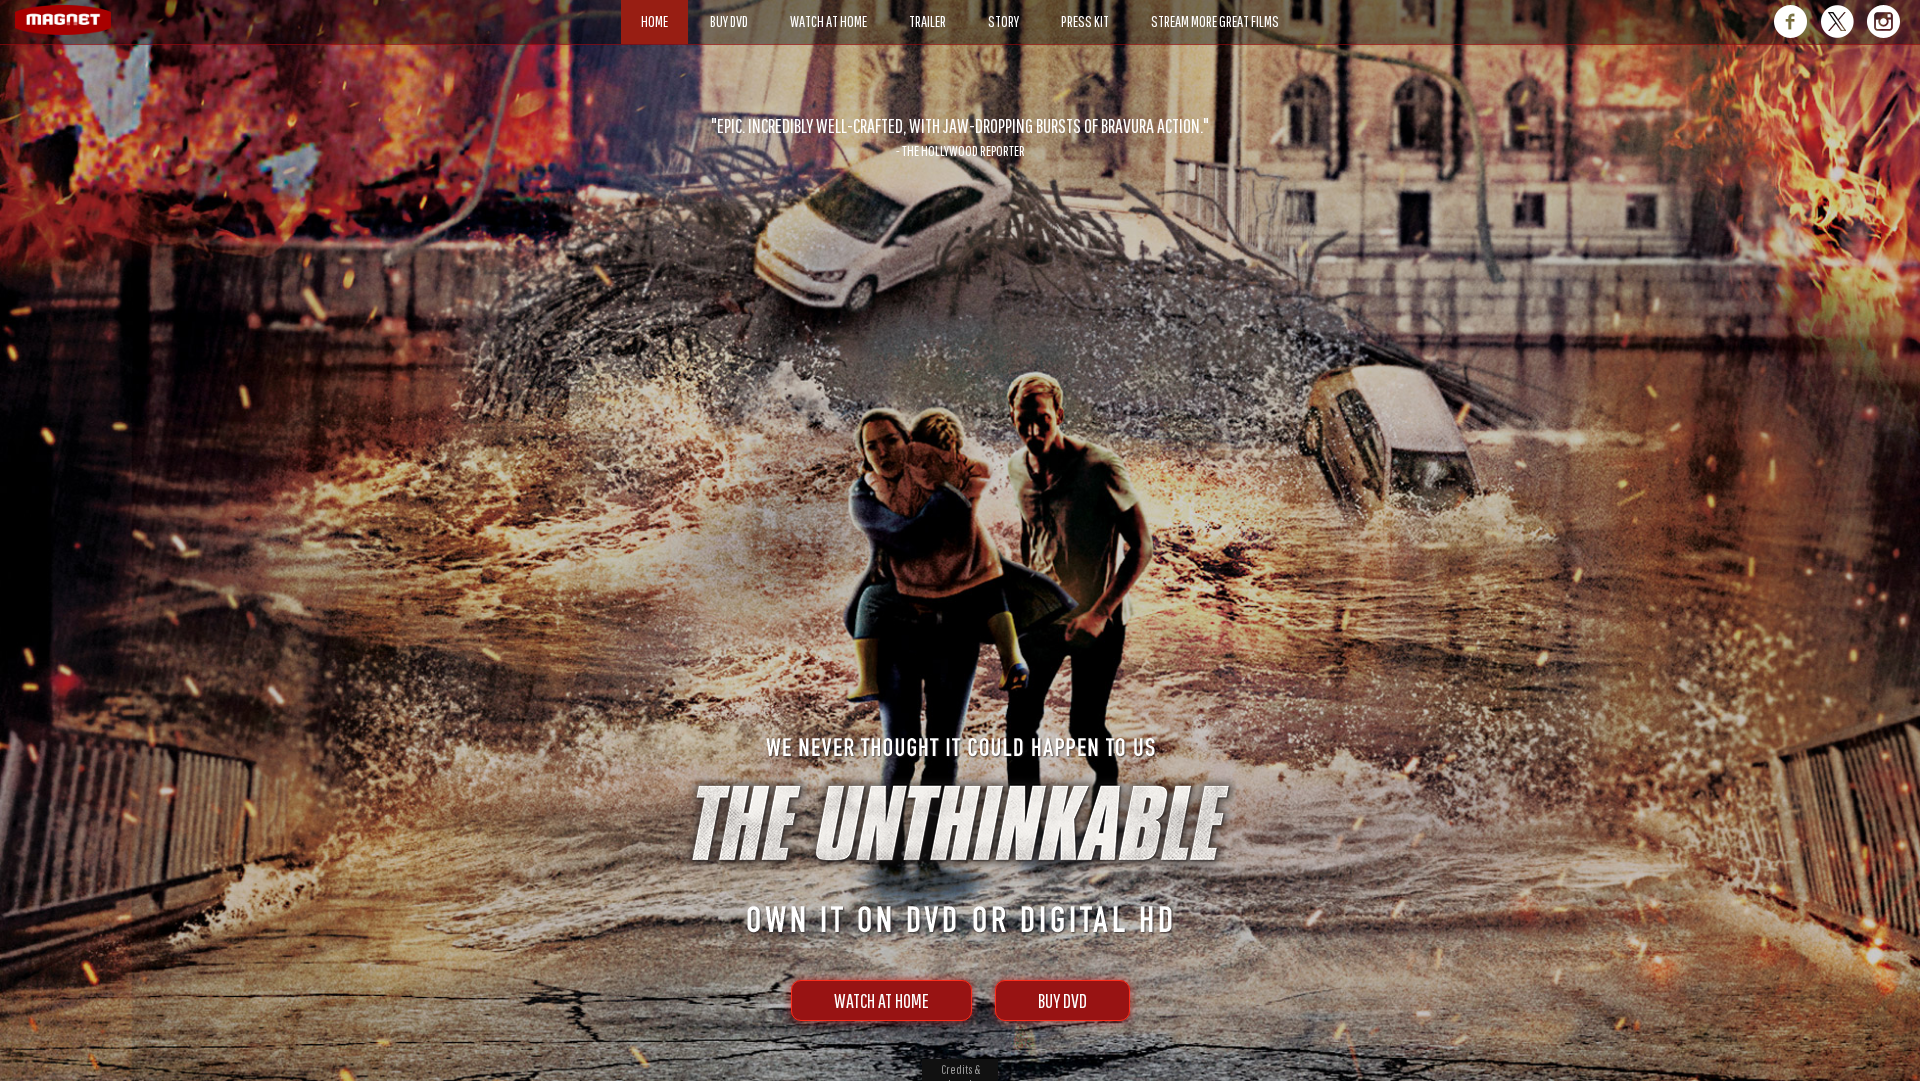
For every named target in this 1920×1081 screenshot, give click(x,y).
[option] (960, 137)
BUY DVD (1062, 1000)
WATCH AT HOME (881, 1000)
